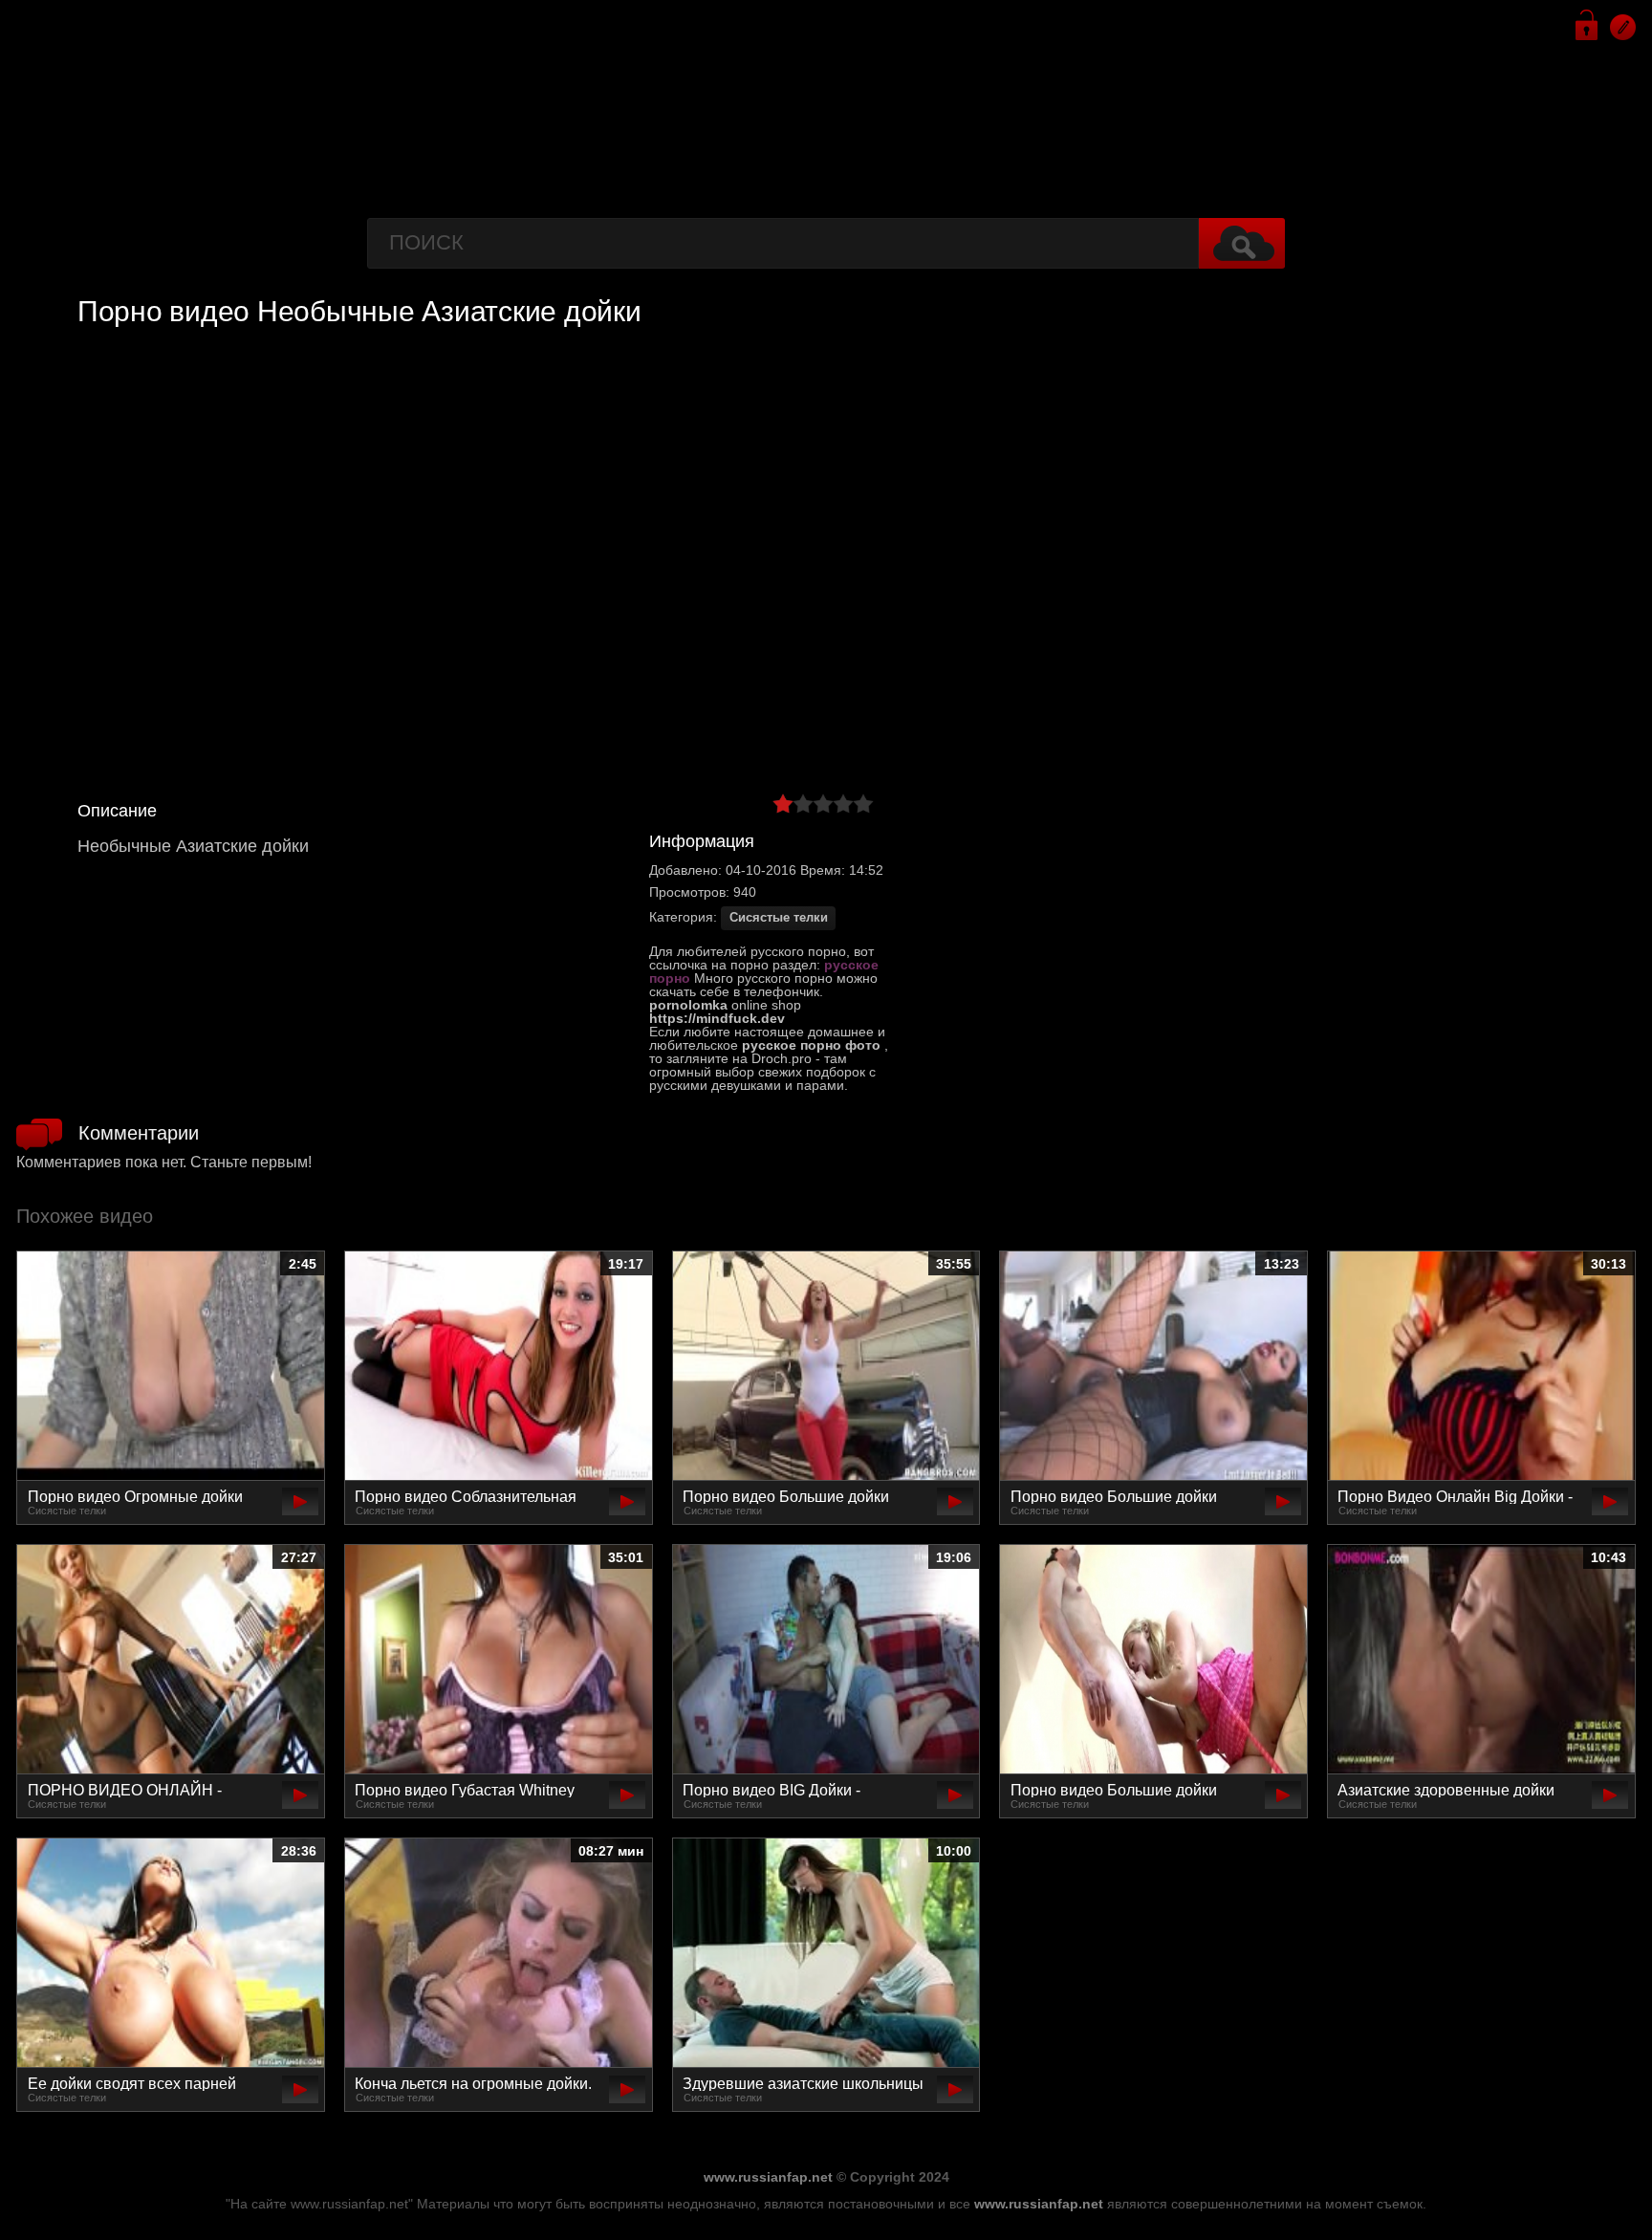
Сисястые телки (779, 918)
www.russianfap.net (768, 2177)
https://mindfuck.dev (717, 1018)
